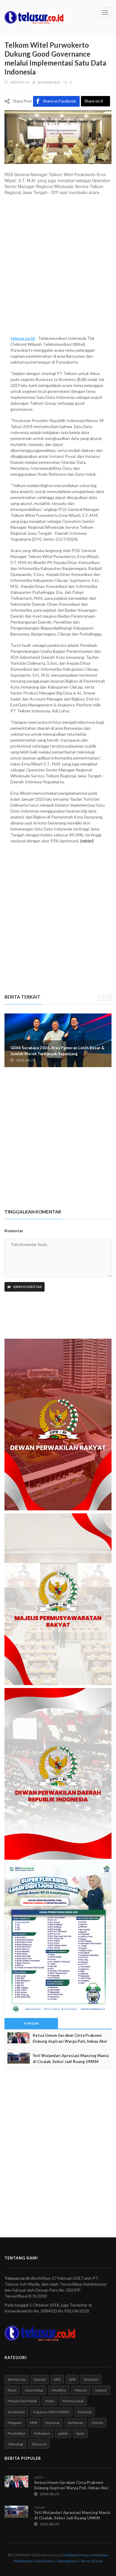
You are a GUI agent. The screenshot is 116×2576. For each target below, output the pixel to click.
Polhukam (42, 2433)
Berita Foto (17, 2379)
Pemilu (98, 2423)
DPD (57, 2379)
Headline (59, 2390)
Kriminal (84, 2412)
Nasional (52, 2423)
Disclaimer (45, 2561)
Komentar (14, 1231)
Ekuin (12, 2390)
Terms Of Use (91, 2561)
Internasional (73, 2401)
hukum (101, 2390)
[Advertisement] (58, 268)
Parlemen (76, 2423)
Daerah (40, 2379)
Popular (31, 2023)
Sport (80, 2433)
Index (50, 2401)
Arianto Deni (51, 82)
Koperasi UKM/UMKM (51, 2412)
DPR (72, 2379)
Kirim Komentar (27, 1287)
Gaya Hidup (34, 2390)
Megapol (15, 2423)
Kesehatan (16, 2412)
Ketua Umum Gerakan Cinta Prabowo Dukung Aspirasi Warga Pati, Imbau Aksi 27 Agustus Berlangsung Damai (70, 2041)
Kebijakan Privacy (77, 2555)
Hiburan (81, 2390)
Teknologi (15, 2444)
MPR (33, 2423)
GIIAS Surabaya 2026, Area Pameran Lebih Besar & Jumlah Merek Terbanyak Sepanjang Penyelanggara (57, 1054)
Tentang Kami (67, 2561)
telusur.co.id (23, 338)
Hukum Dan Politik (22, 2401)
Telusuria (39, 2444)
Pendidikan (17, 2433)
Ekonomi (91, 2379)
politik (63, 2433)
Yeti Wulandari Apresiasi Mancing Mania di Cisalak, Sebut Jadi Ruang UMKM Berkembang (71, 2062)
